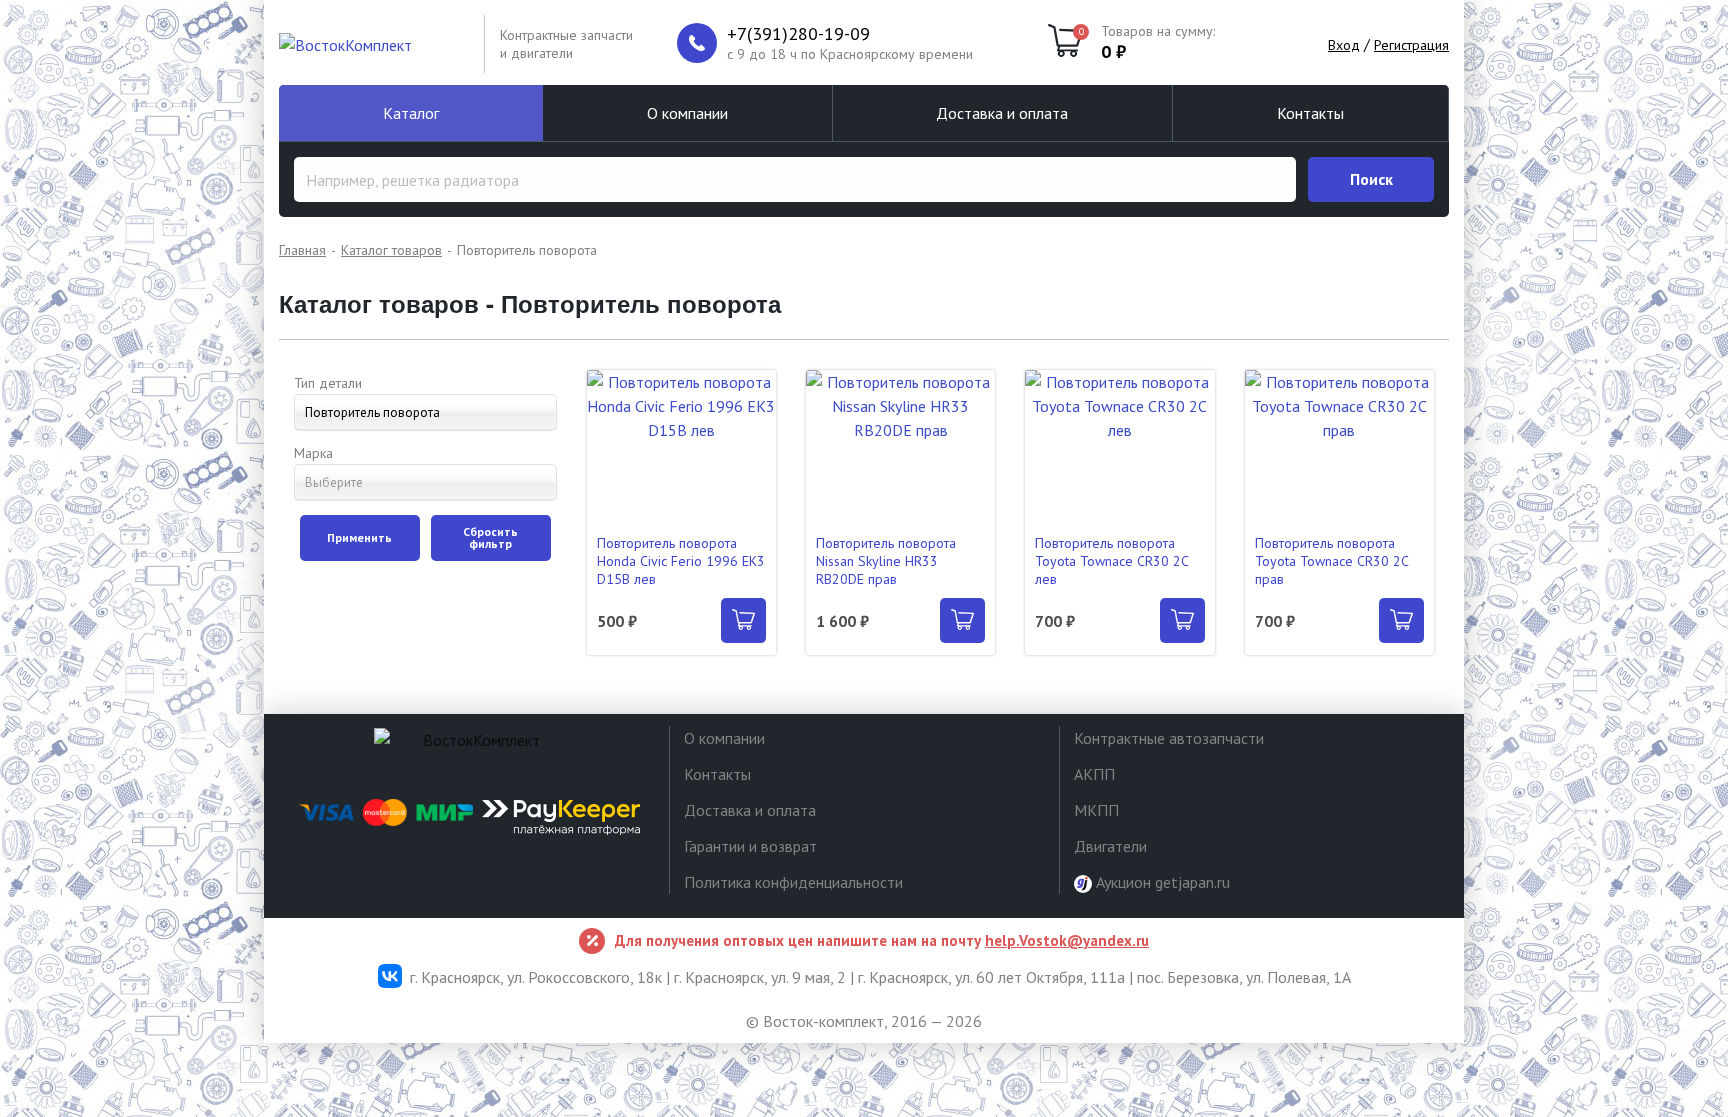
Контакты (1310, 113)
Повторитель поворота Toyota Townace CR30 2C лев (1111, 561)
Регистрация (1411, 45)
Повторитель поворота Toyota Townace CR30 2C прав (1331, 561)
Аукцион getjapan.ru (1161, 882)
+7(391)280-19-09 (798, 34)
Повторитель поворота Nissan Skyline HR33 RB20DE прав (886, 561)
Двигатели (1110, 846)
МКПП (1096, 810)
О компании (687, 113)
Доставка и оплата (1002, 113)
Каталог (411, 113)
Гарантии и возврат (750, 846)
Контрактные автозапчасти (1169, 738)
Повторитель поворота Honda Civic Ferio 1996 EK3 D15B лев (681, 561)
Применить (359, 537)
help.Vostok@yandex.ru (1067, 940)
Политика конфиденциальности (793, 882)
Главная (302, 250)
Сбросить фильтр (490, 537)
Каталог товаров (391, 250)
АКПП (1094, 774)
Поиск (1371, 179)
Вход (1344, 45)
